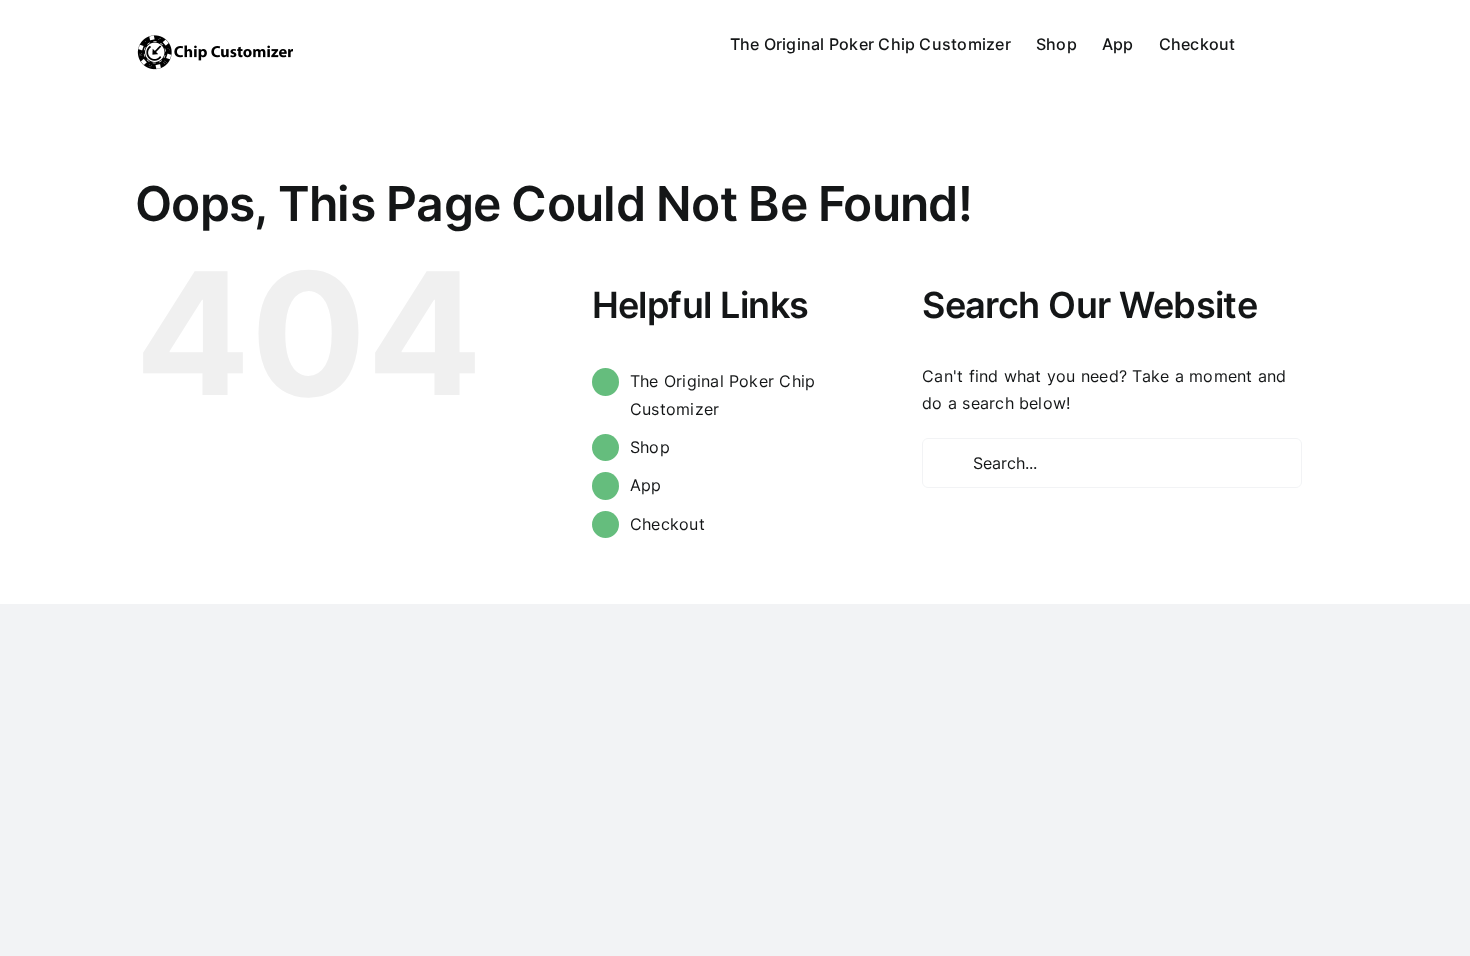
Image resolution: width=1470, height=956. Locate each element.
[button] (1304, 42)
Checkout (667, 524)
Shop (650, 447)
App (646, 485)
